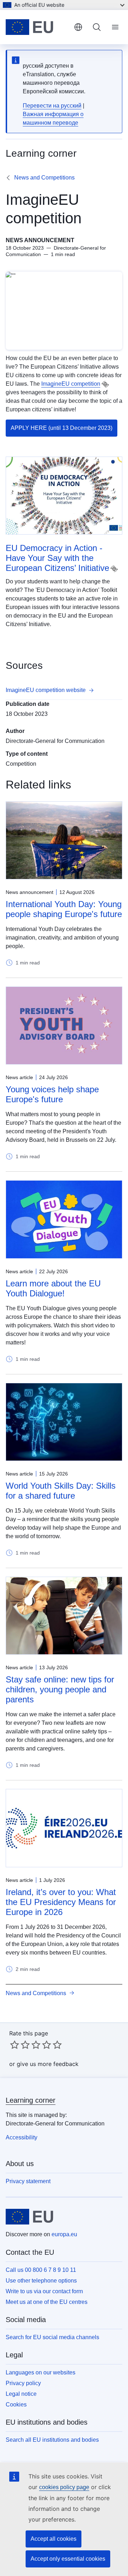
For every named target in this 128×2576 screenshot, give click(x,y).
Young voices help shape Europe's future (52, 1094)
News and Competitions (44, 178)
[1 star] (15, 2045)
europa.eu (64, 2234)
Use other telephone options (41, 2281)
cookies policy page (64, 2487)
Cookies (16, 2405)
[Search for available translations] (105, 384)
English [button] (78, 27)
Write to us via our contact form (44, 2291)
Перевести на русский (52, 106)
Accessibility (22, 2137)
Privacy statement (28, 2181)
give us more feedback (48, 2064)
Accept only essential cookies (68, 2559)
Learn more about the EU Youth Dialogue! (53, 1288)
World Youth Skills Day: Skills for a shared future (61, 1491)
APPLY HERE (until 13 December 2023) (62, 428)
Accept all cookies (54, 2539)
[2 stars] (20, 2045)
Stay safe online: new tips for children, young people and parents (60, 1689)
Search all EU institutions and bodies (52, 2440)
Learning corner (31, 2100)
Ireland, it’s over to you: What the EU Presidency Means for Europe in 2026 (61, 1902)
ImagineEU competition (71, 384)
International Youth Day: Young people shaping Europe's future (64, 909)
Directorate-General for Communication (55, 741)
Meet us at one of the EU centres (47, 2302)
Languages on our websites (41, 2372)
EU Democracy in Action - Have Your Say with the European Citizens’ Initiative (57, 558)
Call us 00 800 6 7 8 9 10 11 (41, 2270)
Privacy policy (23, 2383)
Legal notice (21, 2394)
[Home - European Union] (37, 27)
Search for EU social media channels (52, 2337)
